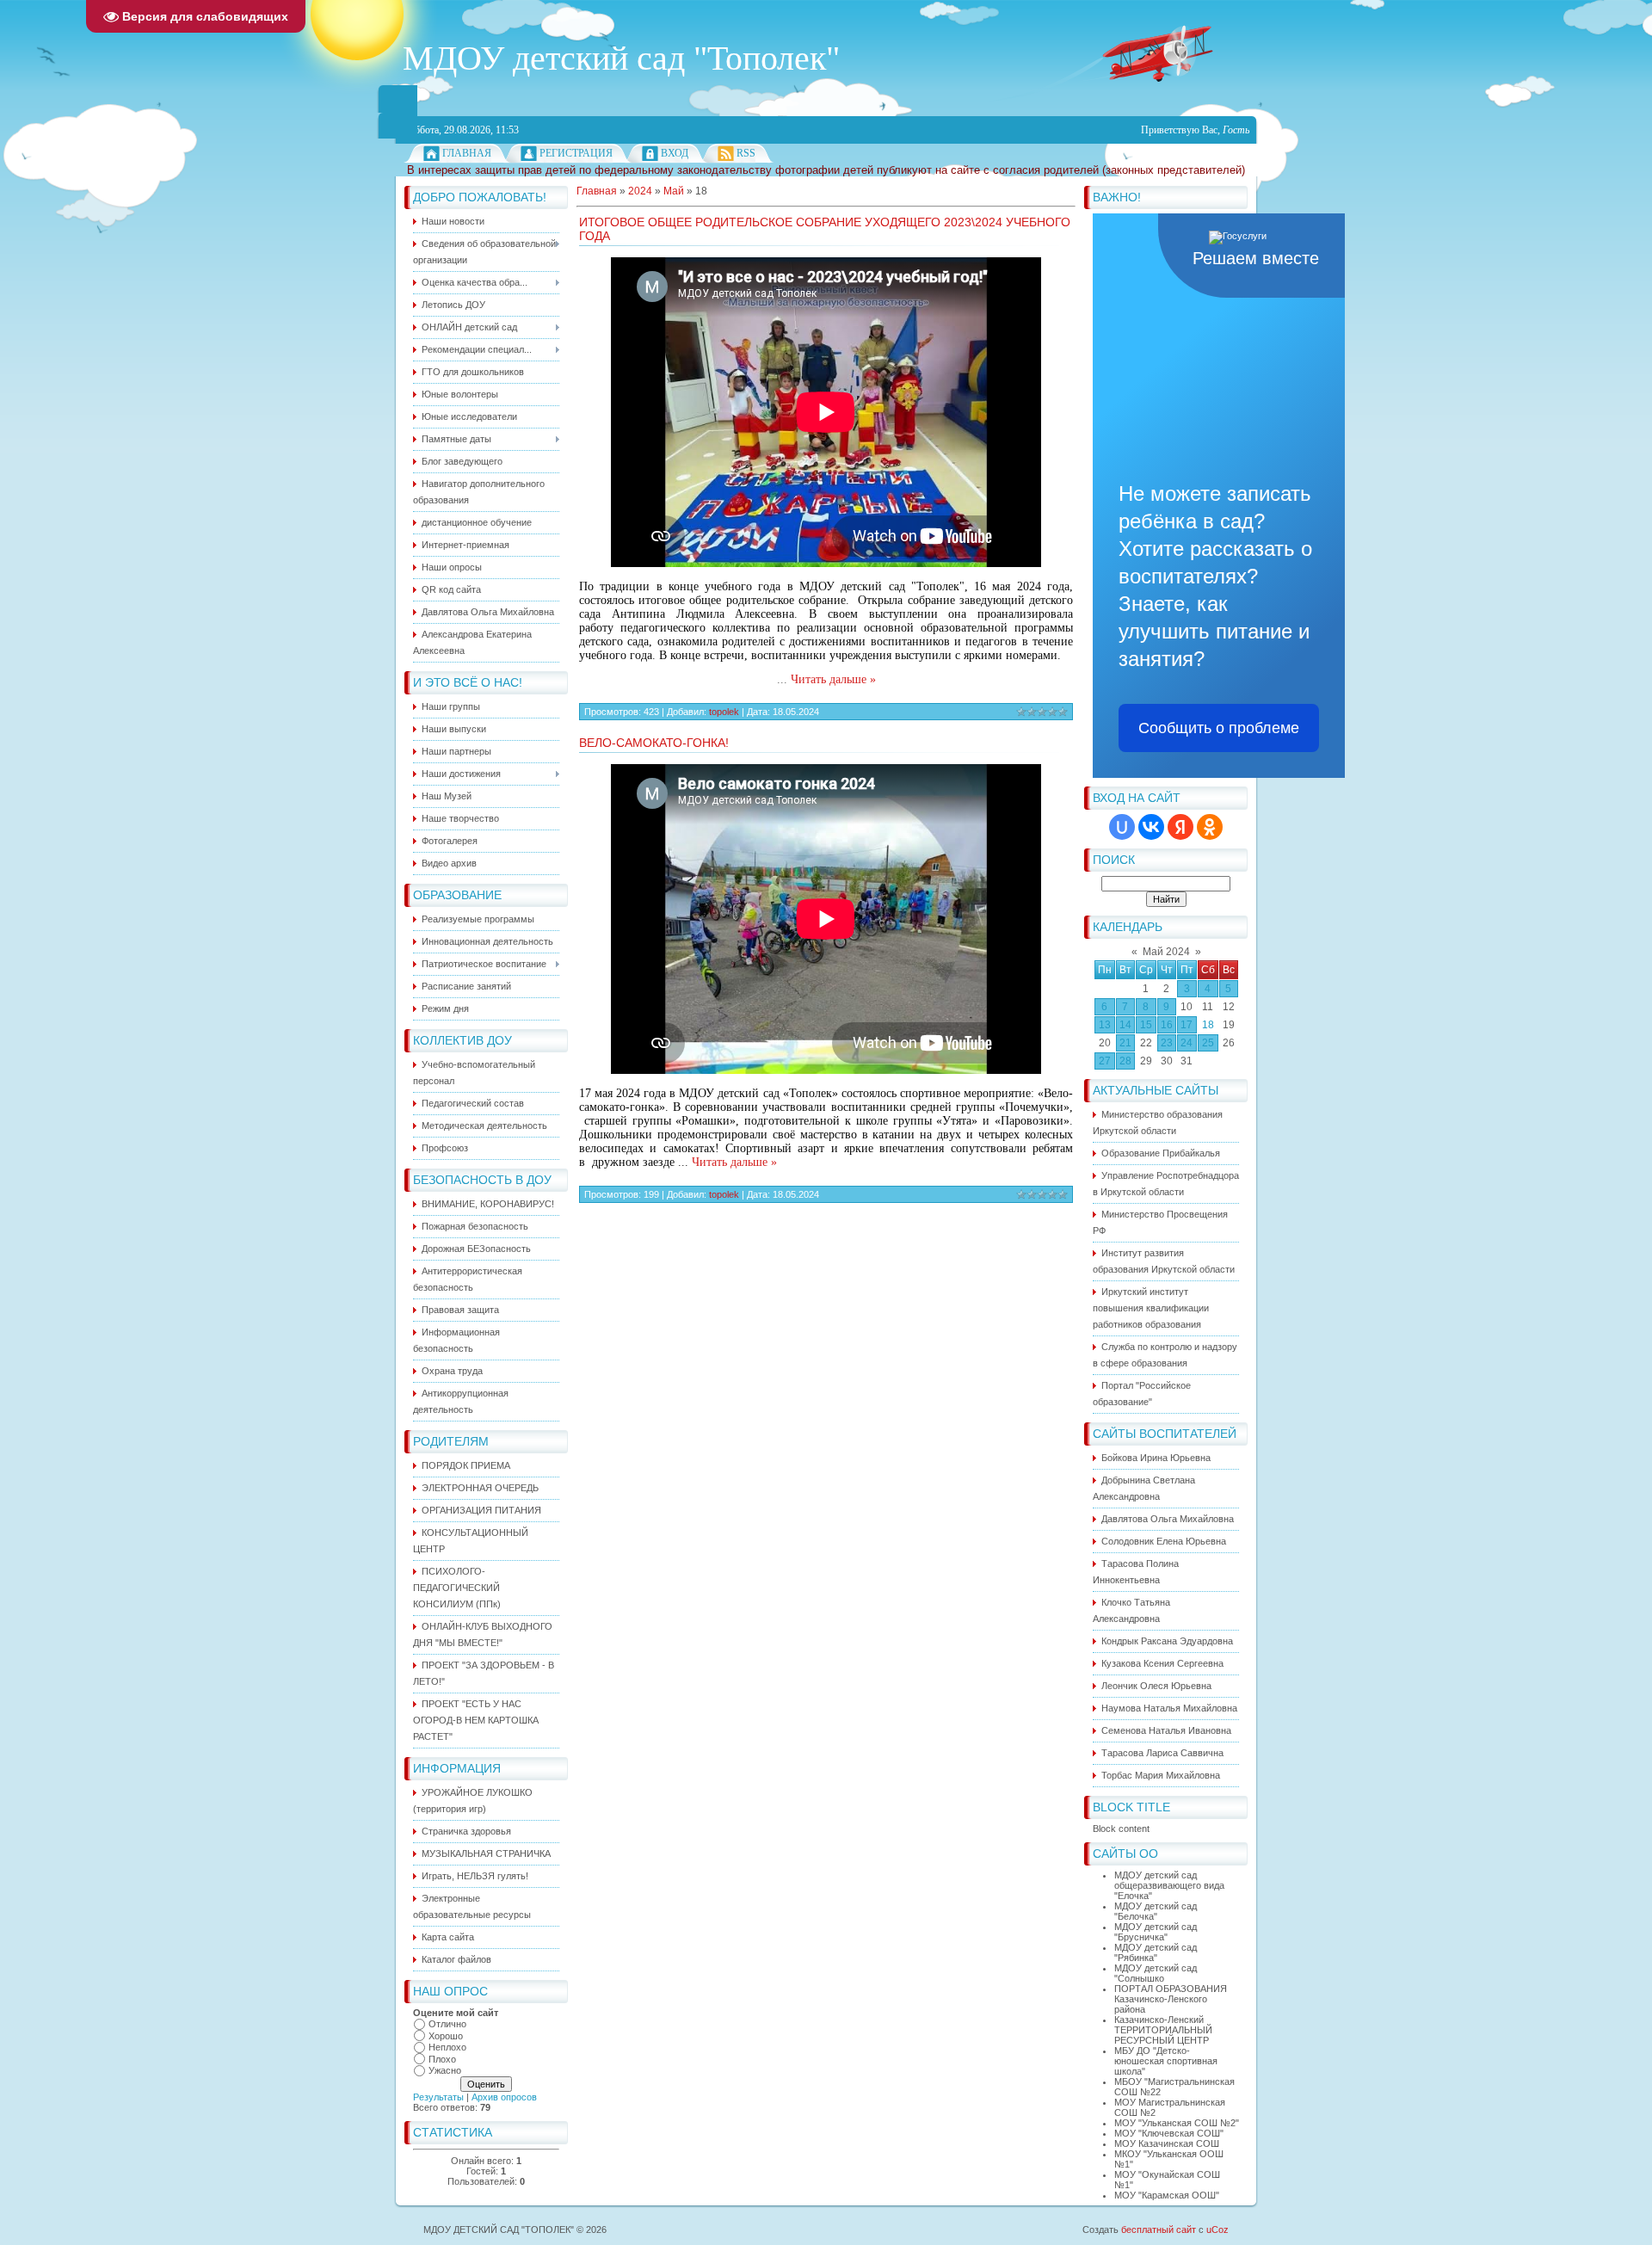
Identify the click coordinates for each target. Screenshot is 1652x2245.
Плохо (442, 2059)
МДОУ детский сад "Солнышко (1156, 1973)
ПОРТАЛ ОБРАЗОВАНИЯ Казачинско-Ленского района (1171, 1999)
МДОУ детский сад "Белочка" (1156, 1911)
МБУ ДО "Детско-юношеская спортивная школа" (1166, 2061)
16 (1167, 1025)
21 (1125, 1043)
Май (674, 191)
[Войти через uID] (1122, 827)
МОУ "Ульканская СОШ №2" (1177, 2123)
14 (1125, 1025)
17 (1187, 1025)
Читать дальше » (833, 679)
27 (1105, 1061)
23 (1167, 1043)
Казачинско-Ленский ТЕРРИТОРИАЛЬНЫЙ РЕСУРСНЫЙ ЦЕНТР (1163, 2030)
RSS (746, 153)
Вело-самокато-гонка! (654, 743)
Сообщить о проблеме (1219, 728)
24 (1187, 1043)
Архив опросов (504, 2097)
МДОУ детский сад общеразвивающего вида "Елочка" (1169, 1885)
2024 (640, 191)
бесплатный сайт (1159, 2230)
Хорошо (446, 2036)
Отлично (447, 2024)
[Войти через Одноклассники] (1210, 827)
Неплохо (447, 2047)
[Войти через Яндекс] (1180, 827)
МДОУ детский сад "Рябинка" (1156, 1952)
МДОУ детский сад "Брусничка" (1156, 1932)
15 (1146, 1025)
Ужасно (445, 2070)
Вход (675, 153)
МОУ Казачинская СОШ (1167, 2143)
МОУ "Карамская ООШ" (1167, 2195)
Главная (467, 153)
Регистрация (576, 153)
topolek (724, 712)
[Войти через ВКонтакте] (1151, 827)
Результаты (438, 2097)
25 (1208, 1043)
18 (1208, 1025)
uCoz (1217, 2230)
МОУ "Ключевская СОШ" (1169, 2133)
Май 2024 (1166, 952)
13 (1105, 1025)
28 (1125, 1061)
